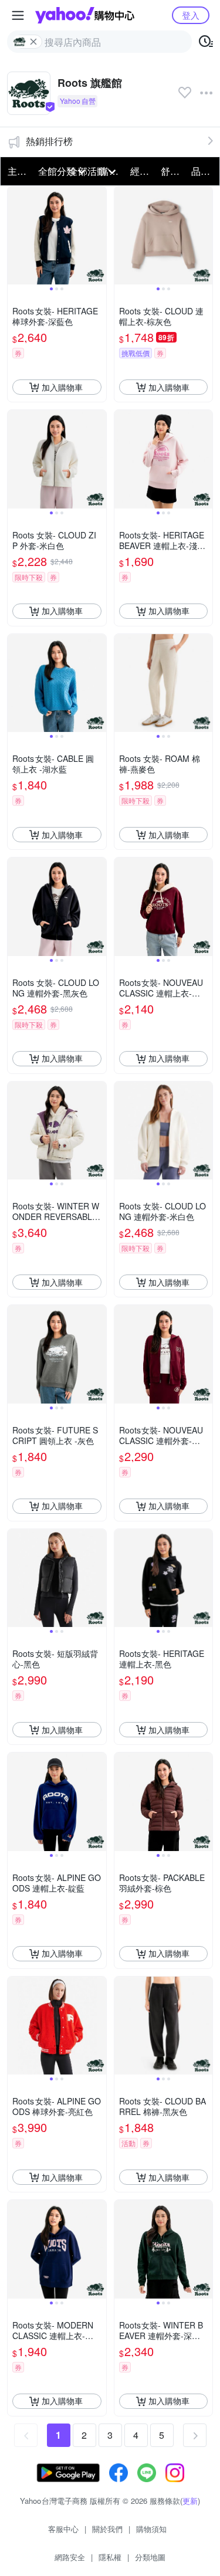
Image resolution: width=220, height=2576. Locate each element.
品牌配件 (203, 171)
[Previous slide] (15, 236)
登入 (191, 15)
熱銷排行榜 (49, 141)
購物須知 (151, 2529)
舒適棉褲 (172, 171)
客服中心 (63, 2529)
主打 (17, 171)
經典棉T (142, 171)
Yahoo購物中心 (85, 15)
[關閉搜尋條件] (33, 42)
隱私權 (110, 2557)
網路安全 (70, 2557)
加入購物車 (62, 387)
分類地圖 (150, 2557)
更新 (190, 2501)
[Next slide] (99, 236)
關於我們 (107, 2529)
